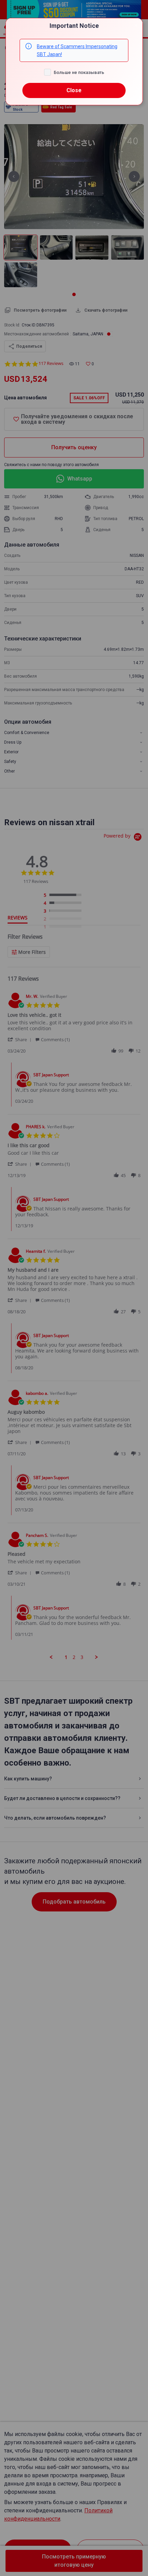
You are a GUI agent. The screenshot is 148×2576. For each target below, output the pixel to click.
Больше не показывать (79, 72)
